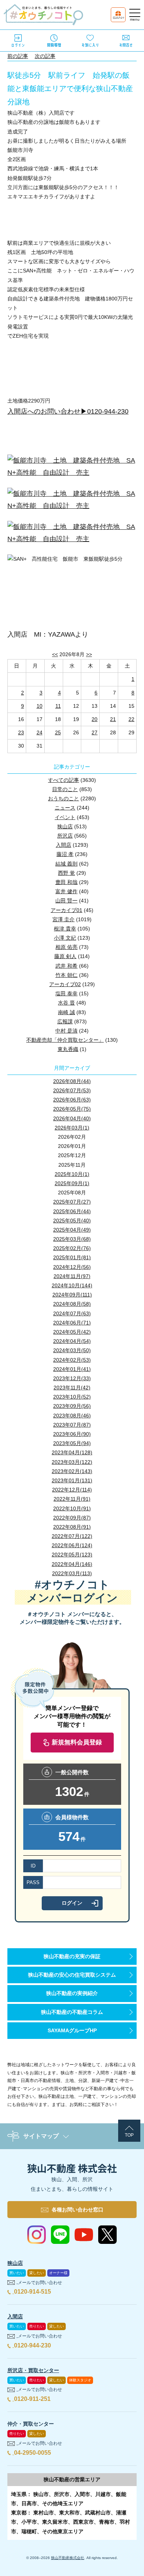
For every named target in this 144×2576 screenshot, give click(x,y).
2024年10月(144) (72, 1285)
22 (131, 719)
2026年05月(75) (72, 1109)
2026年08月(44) (72, 1081)
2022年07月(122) (72, 1536)
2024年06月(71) (72, 1323)
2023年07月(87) (72, 1425)
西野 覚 (66, 873)
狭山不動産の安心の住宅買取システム (72, 1975)
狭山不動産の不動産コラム (72, 2012)
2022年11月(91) (72, 1499)
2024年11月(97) (72, 1276)
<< (55, 654)
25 (58, 732)
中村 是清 (66, 1031)
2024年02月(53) (72, 1360)
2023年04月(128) (72, 1452)
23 (21, 732)
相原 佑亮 (66, 947)
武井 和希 (66, 966)
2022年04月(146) (72, 1564)
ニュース (65, 808)
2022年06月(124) (72, 1545)
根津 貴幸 (65, 929)
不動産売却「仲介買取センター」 (65, 1040)
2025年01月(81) (72, 1257)
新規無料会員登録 (77, 1742)
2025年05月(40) (72, 1221)
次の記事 (45, 56)
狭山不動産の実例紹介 (72, 1993)
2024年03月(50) (72, 1350)
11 (58, 706)
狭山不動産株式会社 (68, 2558)
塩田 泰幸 (66, 993)
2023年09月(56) (72, 1406)
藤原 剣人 (65, 956)
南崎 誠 (66, 1012)
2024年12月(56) (72, 1267)
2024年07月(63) (72, 1313)
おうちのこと (64, 798)
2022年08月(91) (72, 1527)
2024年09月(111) (72, 1295)
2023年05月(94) (72, 1443)
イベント (65, 817)
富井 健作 (66, 891)
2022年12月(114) (72, 1490)
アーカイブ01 (66, 910)
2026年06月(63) (72, 1100)
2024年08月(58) (72, 1304)
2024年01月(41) (72, 1369)
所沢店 (65, 836)
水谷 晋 (66, 1003)
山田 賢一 (66, 901)
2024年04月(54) (72, 1341)
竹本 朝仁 (66, 975)
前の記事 (18, 56)
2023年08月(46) (72, 1416)
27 (95, 732)
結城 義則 (66, 864)
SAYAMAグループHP (72, 2030)
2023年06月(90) (72, 1434)
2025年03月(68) (72, 1239)
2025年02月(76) (72, 1248)
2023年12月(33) (72, 1378)
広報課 (65, 1021)
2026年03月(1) (72, 1128)
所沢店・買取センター (33, 2370)
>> (89, 654)
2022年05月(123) (72, 1555)
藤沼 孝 (65, 854)
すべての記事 (64, 780)
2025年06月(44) (72, 1211)
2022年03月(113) (72, 1573)
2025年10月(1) (72, 1174)
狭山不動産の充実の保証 (72, 1956)
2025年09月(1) (72, 1183)
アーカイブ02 (65, 984)
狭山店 (65, 826)
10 (40, 706)
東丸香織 (68, 1049)
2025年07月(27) (72, 1202)
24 (40, 732)
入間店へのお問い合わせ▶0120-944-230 (68, 411)
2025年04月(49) (72, 1230)
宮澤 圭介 (64, 919)
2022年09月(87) (72, 1518)
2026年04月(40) (72, 1118)
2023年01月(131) (72, 1480)
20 (95, 719)
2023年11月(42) (72, 1388)
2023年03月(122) (72, 1462)
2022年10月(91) (72, 1508)
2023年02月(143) (72, 1471)
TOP (129, 2135)
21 (113, 719)
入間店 (64, 845)
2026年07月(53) (72, 1090)
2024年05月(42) (72, 1332)
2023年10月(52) (72, 1397)
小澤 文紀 (65, 938)
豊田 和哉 (66, 882)
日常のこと (65, 789)
